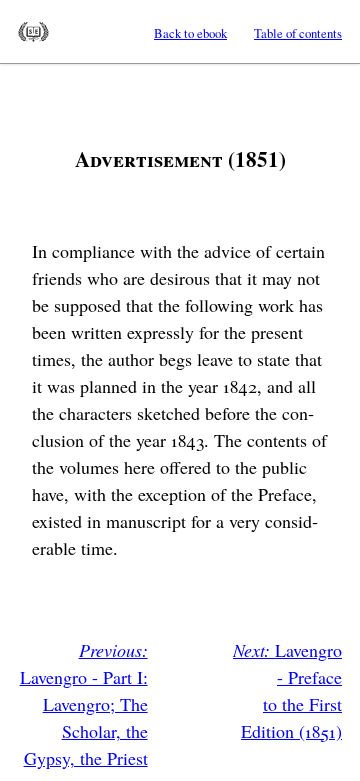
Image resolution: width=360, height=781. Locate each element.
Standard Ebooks (33, 32)
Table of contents (298, 33)
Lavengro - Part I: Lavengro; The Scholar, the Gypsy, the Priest (84, 704)
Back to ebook (190, 33)
